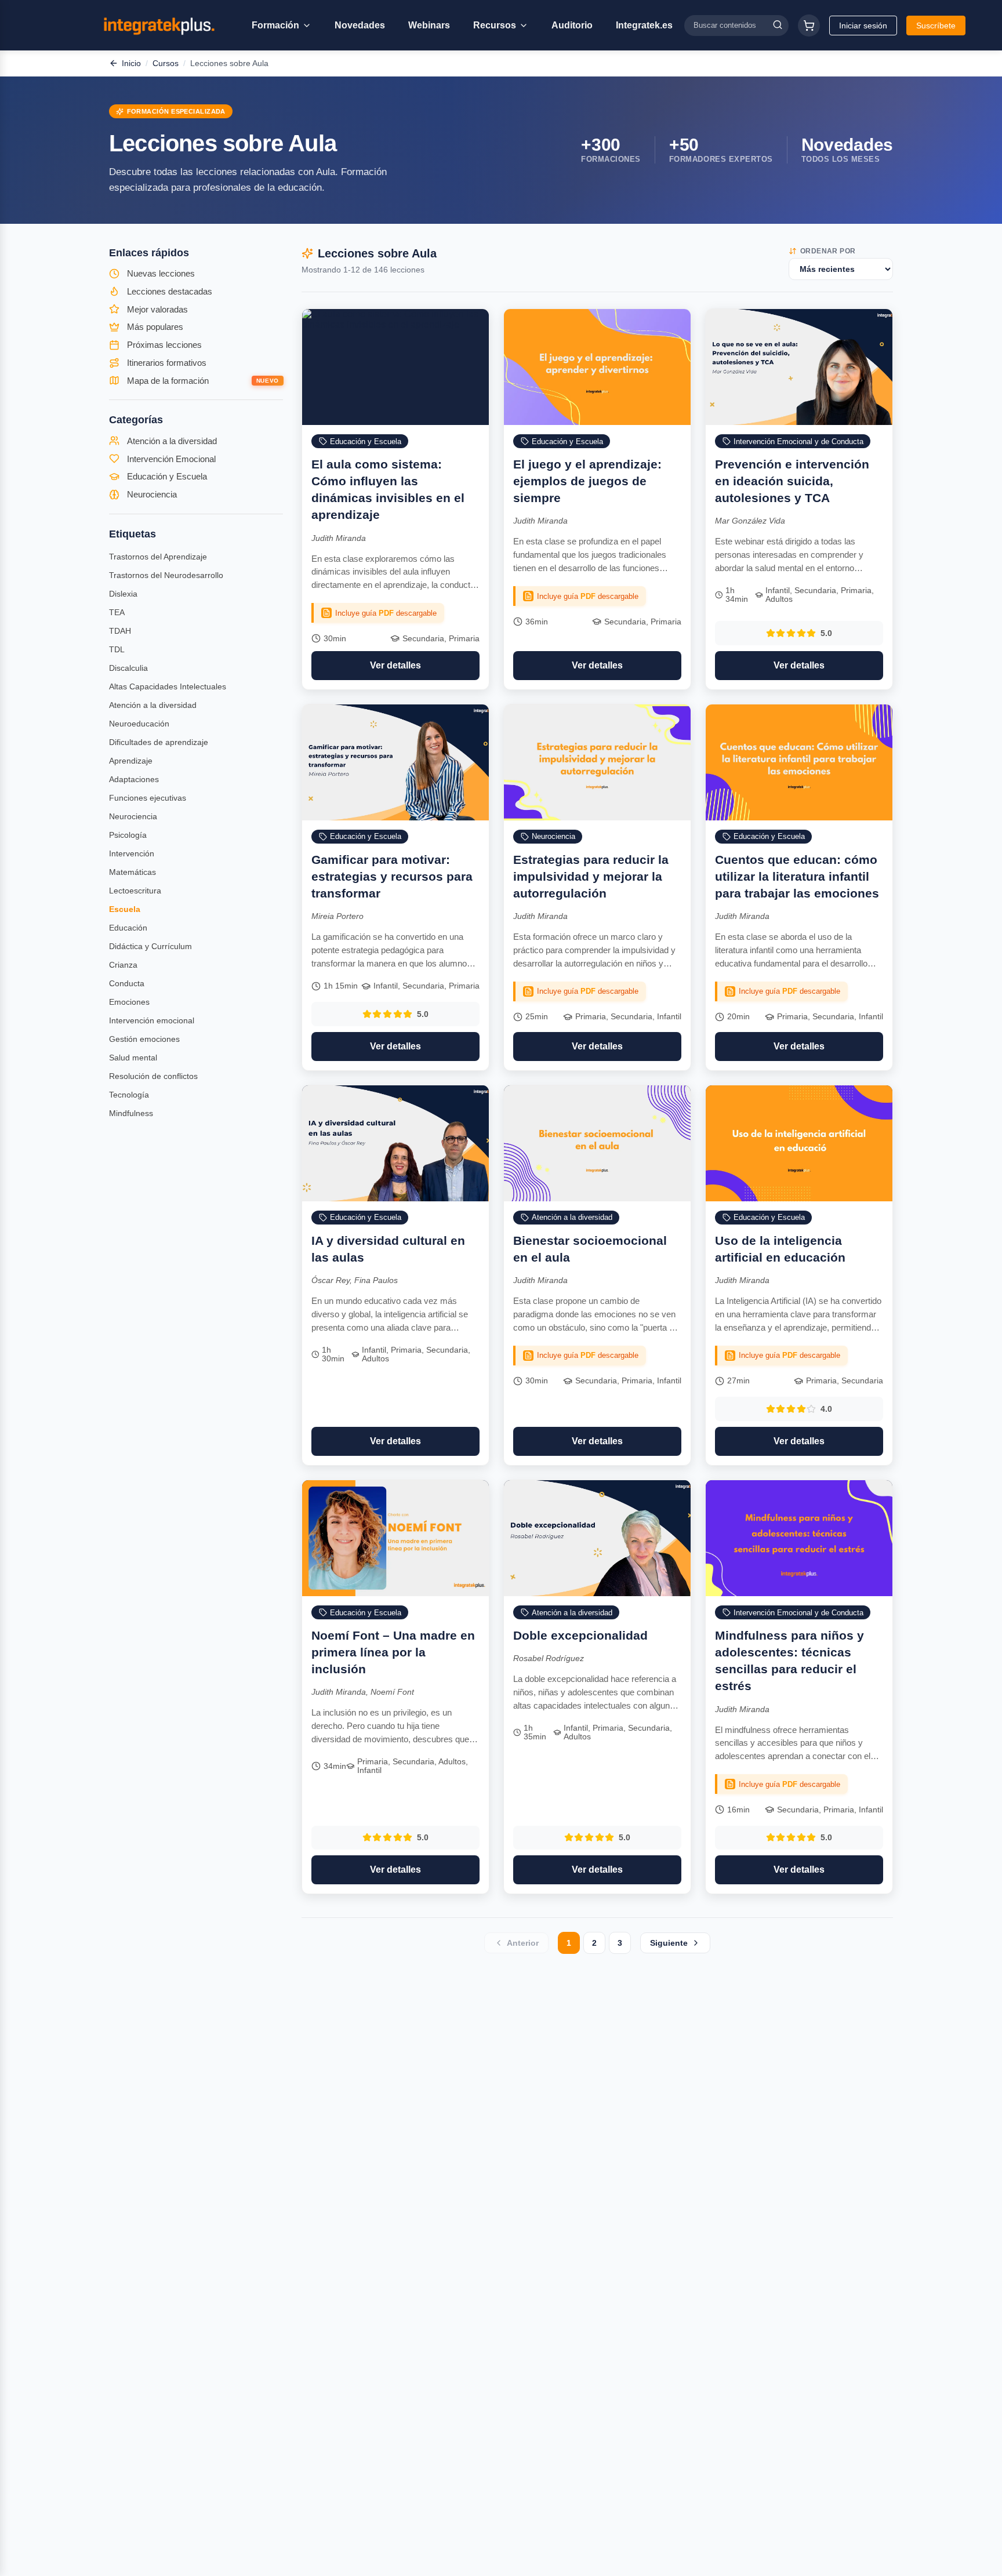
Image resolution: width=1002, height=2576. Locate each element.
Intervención (132, 853)
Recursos (495, 25)
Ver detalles (395, 665)
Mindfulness (131, 1113)
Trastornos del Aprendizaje (158, 557)
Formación (275, 25)
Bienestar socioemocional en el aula (590, 1249)
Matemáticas (132, 872)
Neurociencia (133, 816)
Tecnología (129, 1095)
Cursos (166, 63)
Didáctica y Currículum (150, 946)
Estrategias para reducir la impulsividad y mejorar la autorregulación (591, 876)
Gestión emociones (144, 1039)
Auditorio (572, 25)
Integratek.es (644, 25)
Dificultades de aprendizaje (159, 742)
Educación (128, 928)
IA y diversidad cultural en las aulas (388, 1249)
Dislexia (123, 594)
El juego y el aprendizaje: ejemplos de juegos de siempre (587, 481)
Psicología (128, 835)
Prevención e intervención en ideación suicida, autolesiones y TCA (792, 481)
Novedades (360, 25)
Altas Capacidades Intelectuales (168, 686)
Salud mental (133, 1058)
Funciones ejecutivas (148, 798)
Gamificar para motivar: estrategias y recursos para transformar (392, 876)
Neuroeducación (139, 724)
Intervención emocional (152, 1020)
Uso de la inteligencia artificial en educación (780, 1249)
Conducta (127, 983)
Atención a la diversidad (153, 705)
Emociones (129, 1002)
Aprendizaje (131, 761)
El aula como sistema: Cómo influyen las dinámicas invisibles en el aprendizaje (388, 489)
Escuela (125, 909)
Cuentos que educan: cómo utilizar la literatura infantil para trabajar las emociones (797, 876)
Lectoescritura (135, 891)
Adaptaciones (134, 779)
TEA (117, 612)
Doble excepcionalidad (580, 1635)
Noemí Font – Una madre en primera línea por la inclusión (393, 1652)
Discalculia (128, 668)
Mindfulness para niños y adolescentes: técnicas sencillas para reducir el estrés (789, 1661)
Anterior (523, 1943)
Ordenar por (828, 251)
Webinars (429, 25)
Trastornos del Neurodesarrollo (166, 575)
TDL (117, 649)
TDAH (120, 631)
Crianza (123, 965)
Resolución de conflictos (153, 1076)
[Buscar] (778, 25)
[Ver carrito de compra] (809, 26)
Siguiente (669, 1943)
